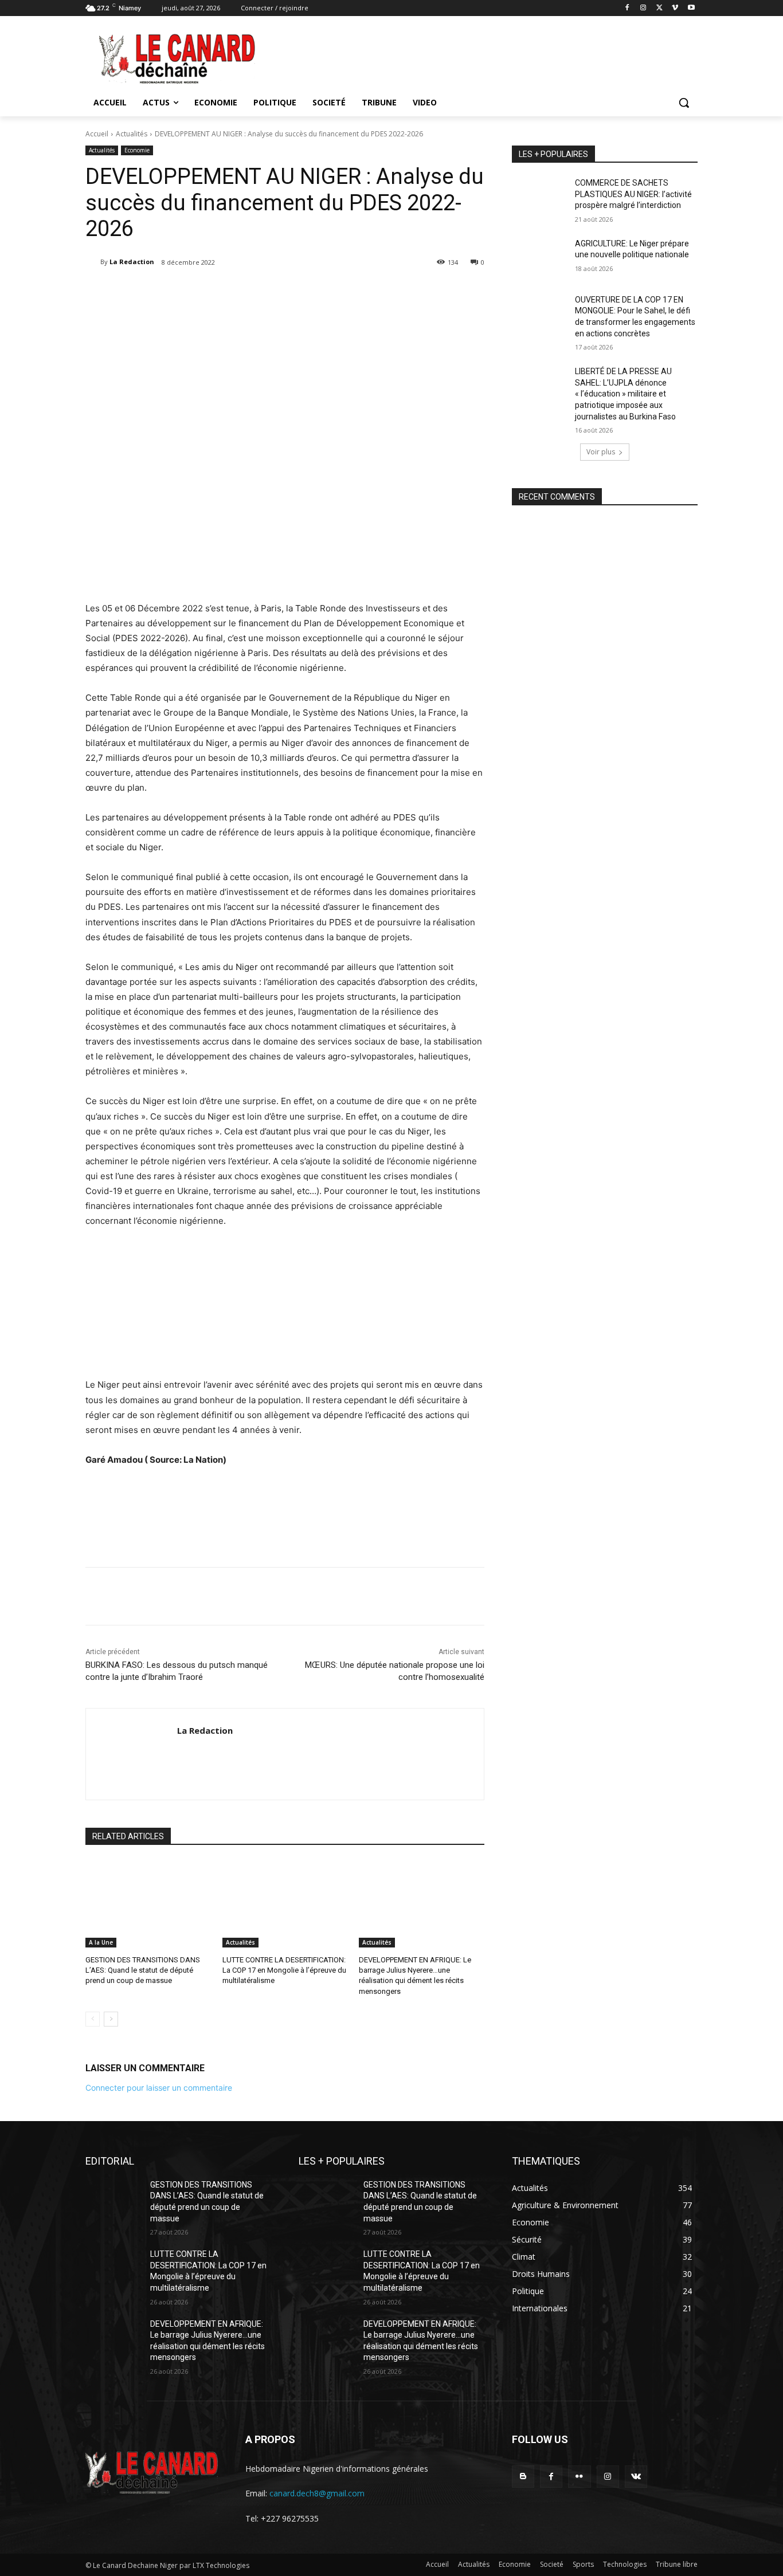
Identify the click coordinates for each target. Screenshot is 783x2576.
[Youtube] (691, 8)
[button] (684, 103)
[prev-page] (93, 2019)
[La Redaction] (93, 262)
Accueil (97, 134)
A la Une (101, 1942)
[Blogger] (523, 2477)
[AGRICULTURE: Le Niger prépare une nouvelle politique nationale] (540, 258)
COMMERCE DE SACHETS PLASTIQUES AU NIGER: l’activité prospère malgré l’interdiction (633, 194)
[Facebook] (627, 8)
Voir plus (601, 452)
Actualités (132, 134)
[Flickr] (579, 2477)
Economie (137, 150)
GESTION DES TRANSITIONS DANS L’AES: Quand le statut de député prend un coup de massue (143, 1970)
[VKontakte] (636, 2477)
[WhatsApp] (257, 292)
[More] (284, 292)
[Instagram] (643, 8)
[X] (659, 8)
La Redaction (132, 262)
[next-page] (111, 2019)
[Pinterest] (230, 292)
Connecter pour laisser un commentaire (159, 2088)
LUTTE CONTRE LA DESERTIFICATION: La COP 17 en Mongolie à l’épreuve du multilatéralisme (284, 1970)
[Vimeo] (675, 8)
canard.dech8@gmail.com (317, 2493)
